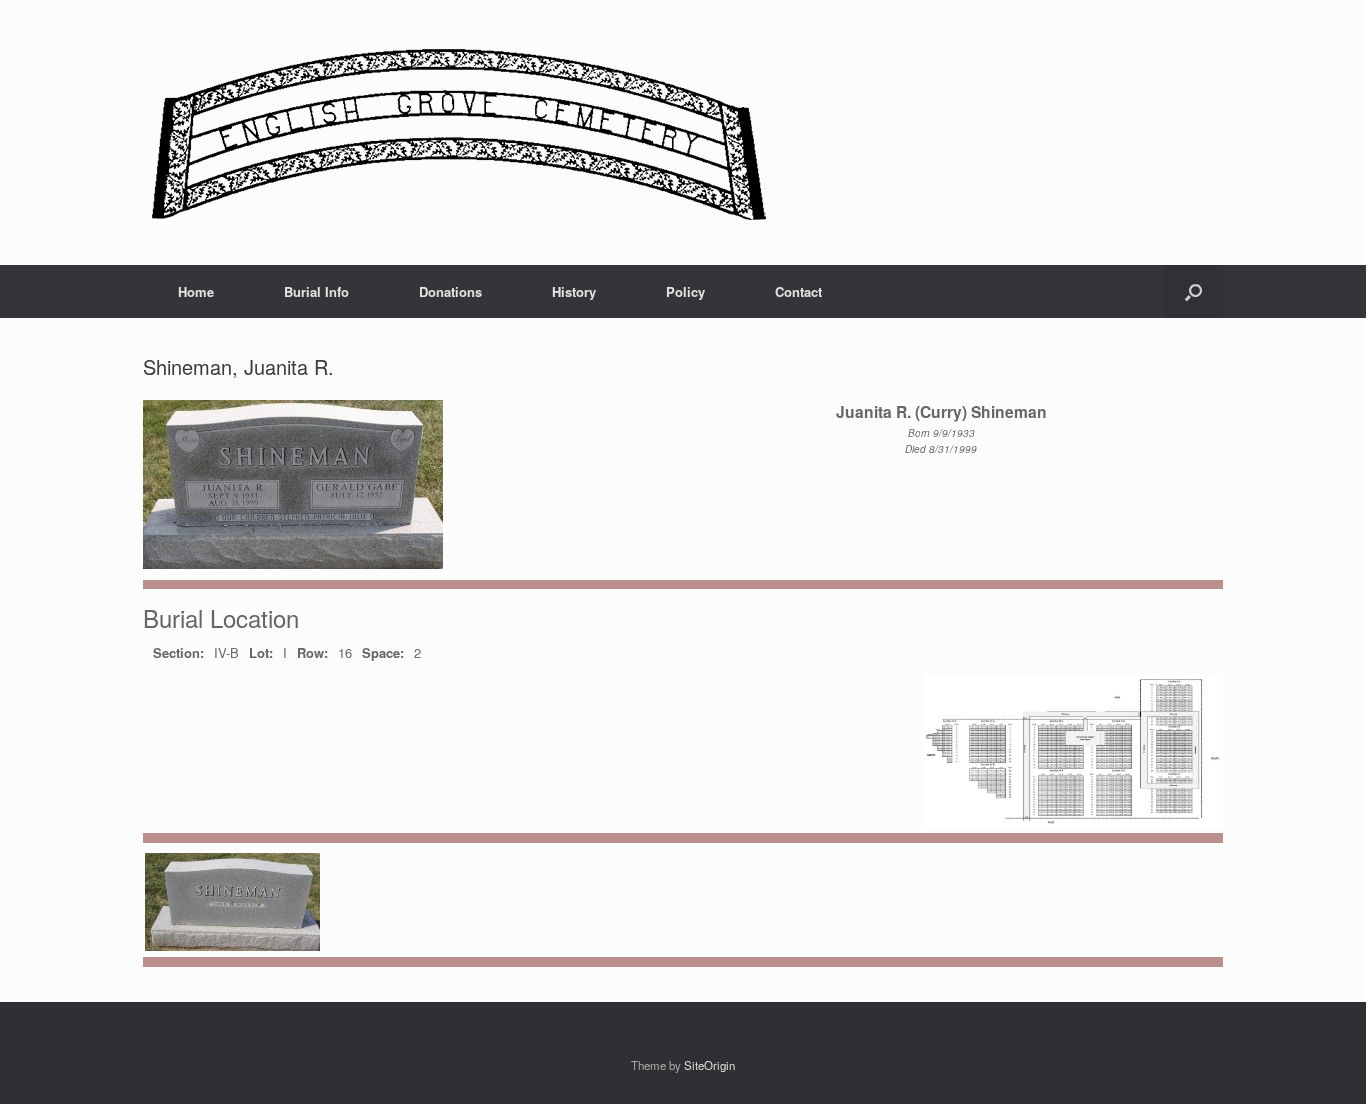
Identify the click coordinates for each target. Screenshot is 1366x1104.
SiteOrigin (709, 1065)
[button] (1193, 291)
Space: (383, 652)
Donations (450, 291)
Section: (178, 652)
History (574, 291)
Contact (798, 291)
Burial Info (316, 291)
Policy (685, 291)
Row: (312, 652)
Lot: (261, 652)
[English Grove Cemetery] (455, 132)
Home (196, 291)
